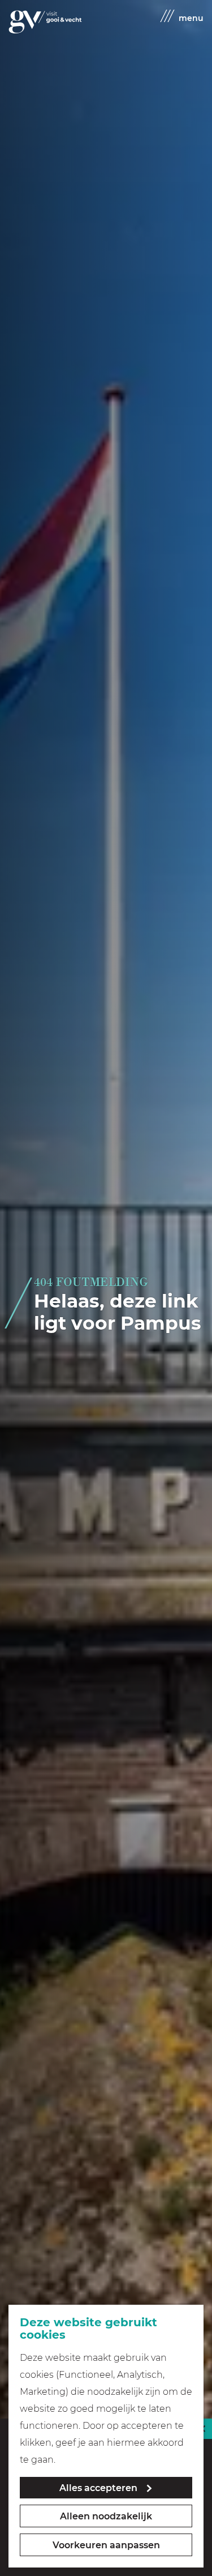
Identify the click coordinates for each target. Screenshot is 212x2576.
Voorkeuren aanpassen (106, 2545)
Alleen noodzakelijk (106, 2516)
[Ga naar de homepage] (45, 22)
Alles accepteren (98, 2488)
